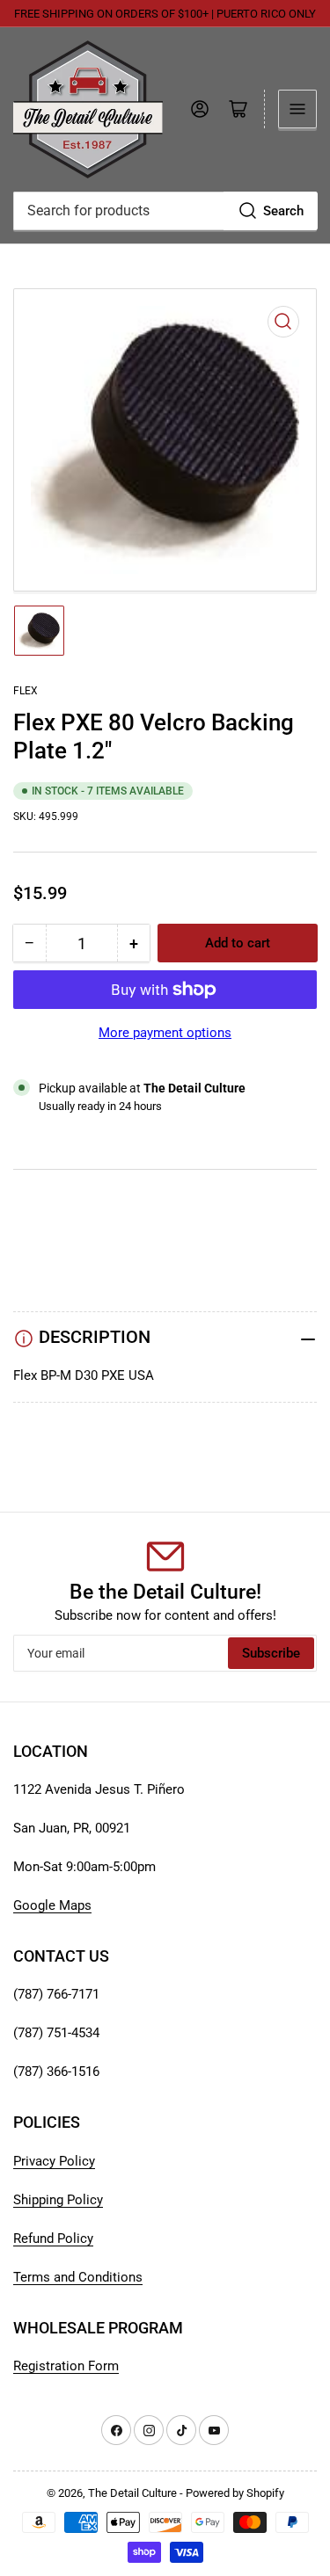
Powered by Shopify (235, 2493)
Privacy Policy (54, 2161)
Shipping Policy (58, 2200)
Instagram (43, 1249)
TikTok (33, 1228)
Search (283, 211)
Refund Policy (53, 2239)
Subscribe (271, 1653)
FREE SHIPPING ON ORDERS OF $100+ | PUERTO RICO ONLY (165, 14)
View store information (101, 1128)
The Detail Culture (132, 2493)
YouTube (39, 1207)
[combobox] (165, 211)
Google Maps (52, 1905)
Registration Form (66, 2366)
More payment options (165, 1033)
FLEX (26, 691)
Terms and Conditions (78, 2277)
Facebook (42, 1270)
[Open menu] (297, 109)
